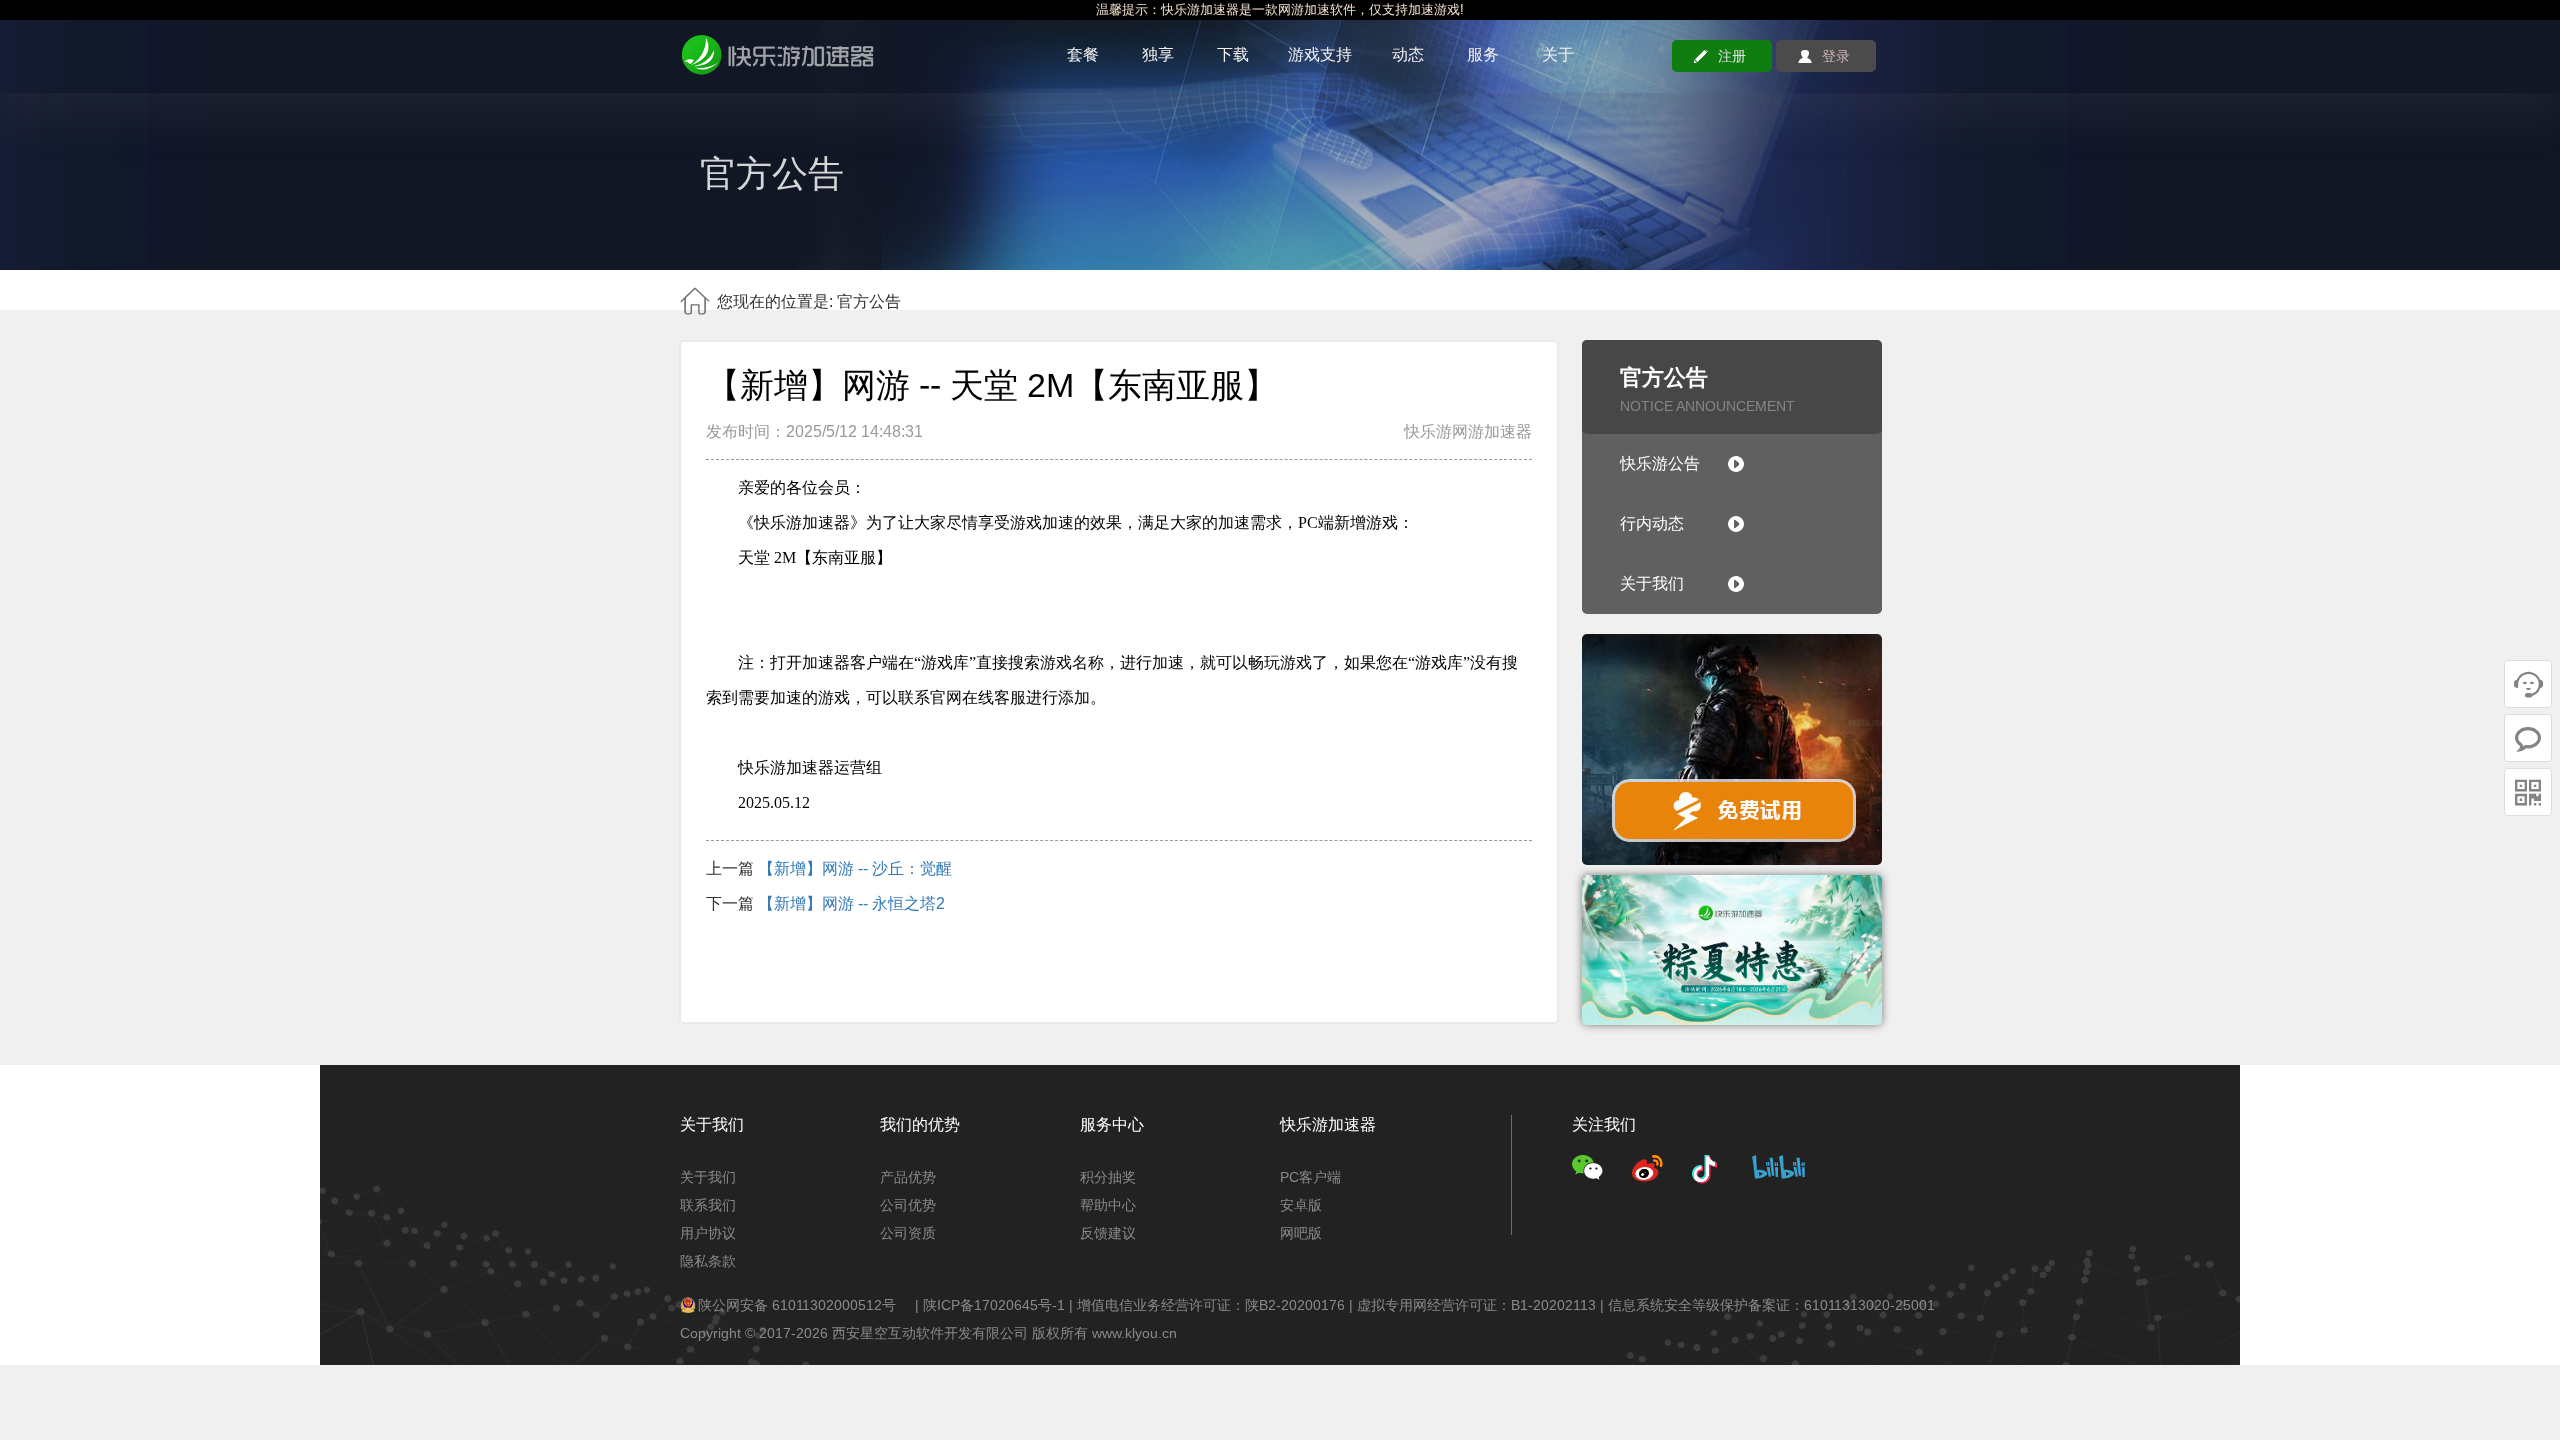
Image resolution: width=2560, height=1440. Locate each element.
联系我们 (708, 1205)
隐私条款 (708, 1261)
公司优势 (908, 1205)
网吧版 (1301, 1233)
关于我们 (708, 1177)
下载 (1233, 54)
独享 (1158, 54)
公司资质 (908, 1233)
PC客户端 (1310, 1177)
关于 (1558, 54)
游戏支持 (1320, 54)
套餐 (1083, 54)
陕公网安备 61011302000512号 (797, 1305)
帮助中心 (1108, 1205)
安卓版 (1301, 1205)
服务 (1483, 54)
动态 (1408, 54)
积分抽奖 (1108, 1177)
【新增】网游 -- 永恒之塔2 (851, 903)
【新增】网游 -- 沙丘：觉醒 (855, 868)
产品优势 (908, 1177)
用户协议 (708, 1233)
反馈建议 (1108, 1233)
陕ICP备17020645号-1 (994, 1305)
